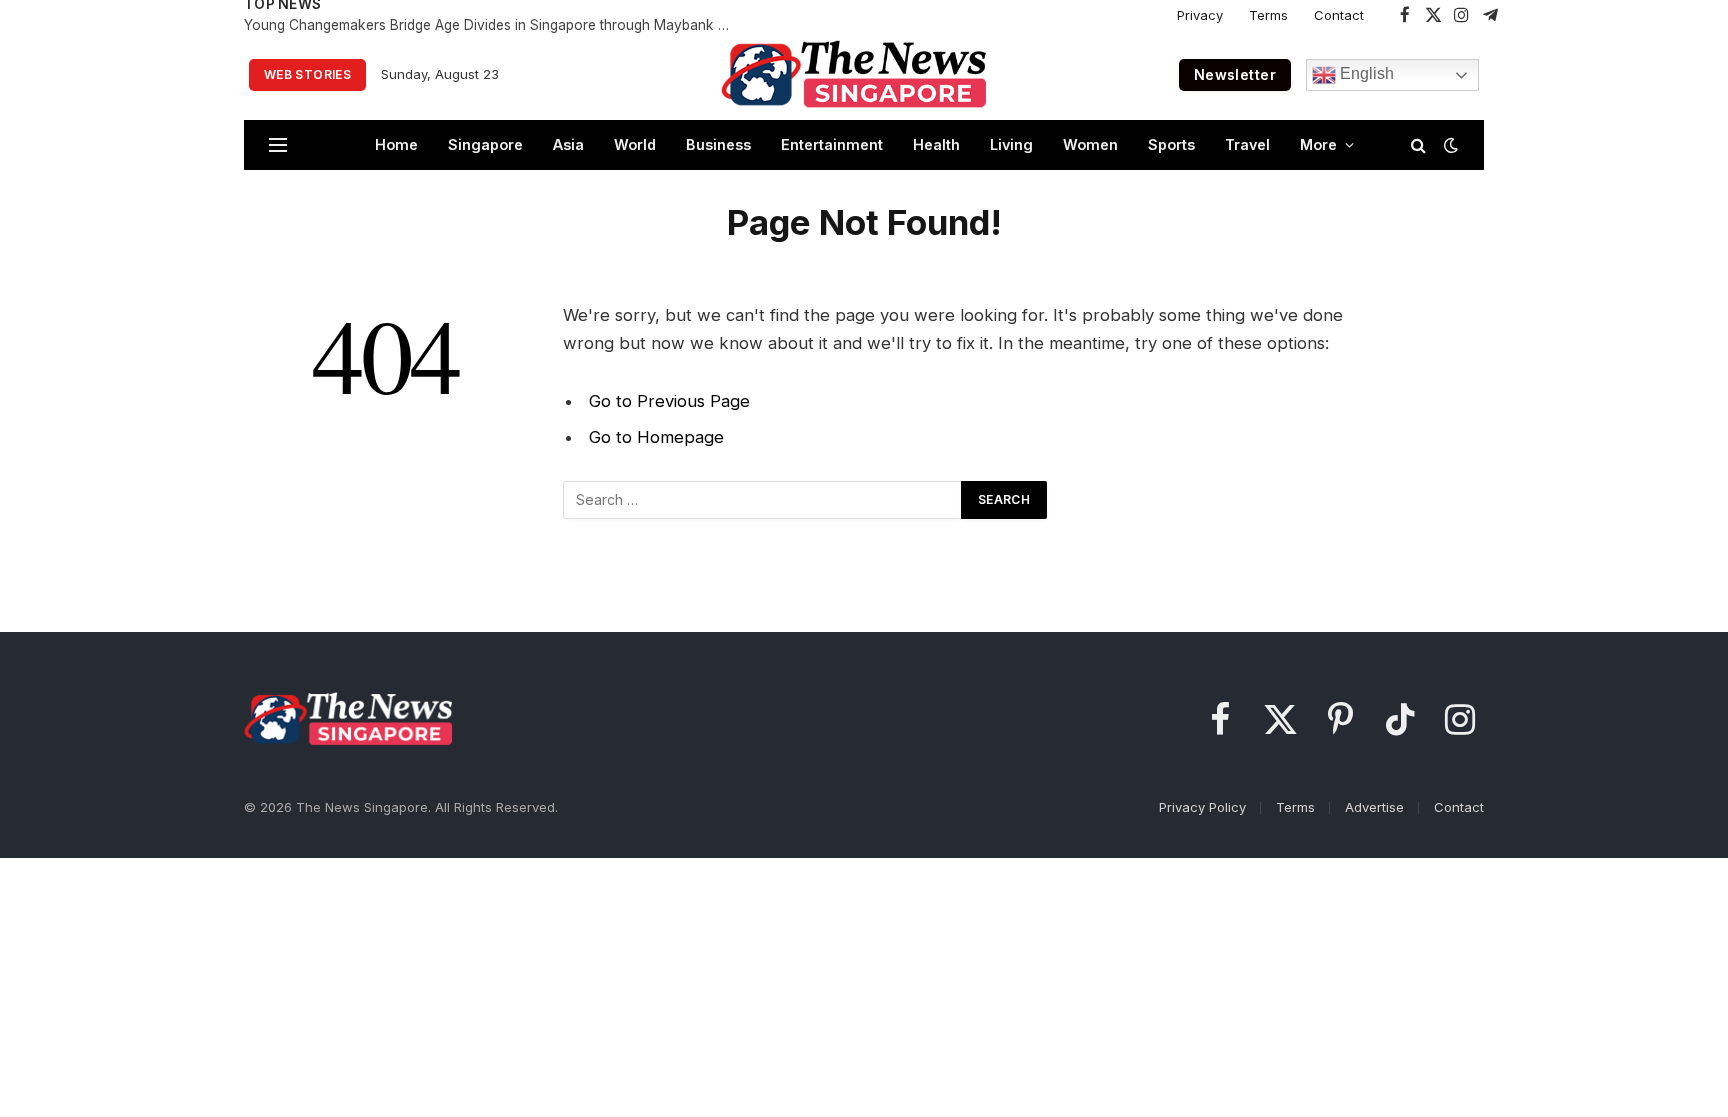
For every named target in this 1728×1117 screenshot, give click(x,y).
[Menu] (278, 145)
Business (718, 144)
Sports (1171, 144)
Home (396, 144)
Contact (1339, 15)
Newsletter (1235, 74)
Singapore (485, 144)
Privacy (1200, 15)
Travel (1247, 144)
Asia (568, 144)
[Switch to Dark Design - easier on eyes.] (1449, 145)
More (1318, 144)
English (1365, 73)
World (635, 144)
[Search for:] (763, 500)
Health (936, 144)
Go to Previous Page (669, 401)
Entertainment (832, 144)
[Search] (1418, 145)
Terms (1268, 15)
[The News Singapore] (854, 75)
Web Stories (307, 74)
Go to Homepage (656, 437)
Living (1011, 144)
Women (1090, 144)
